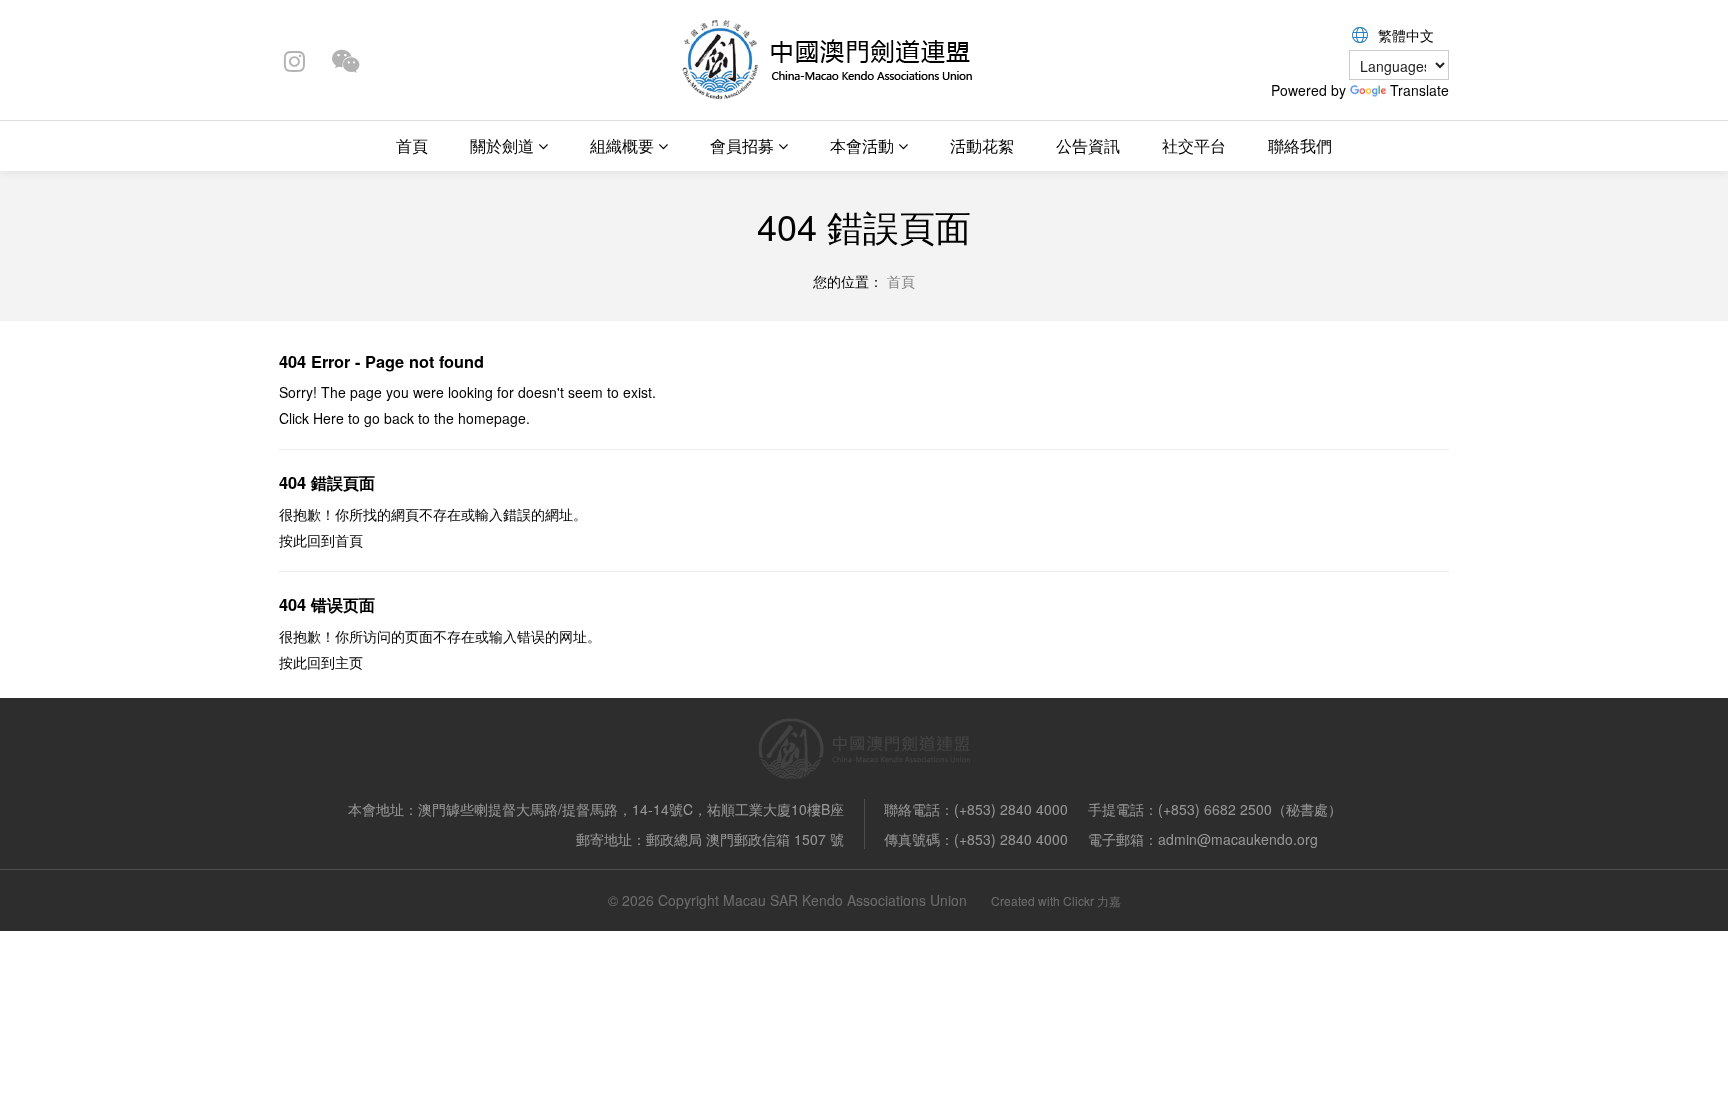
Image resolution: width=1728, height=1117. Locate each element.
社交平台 (1194, 145)
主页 (349, 662)
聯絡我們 (1300, 145)
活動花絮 (982, 145)
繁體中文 (1406, 35)
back (399, 418)
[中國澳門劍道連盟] (826, 58)
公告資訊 (1088, 145)
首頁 (412, 145)
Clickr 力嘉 (1092, 900)
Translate (1419, 90)
